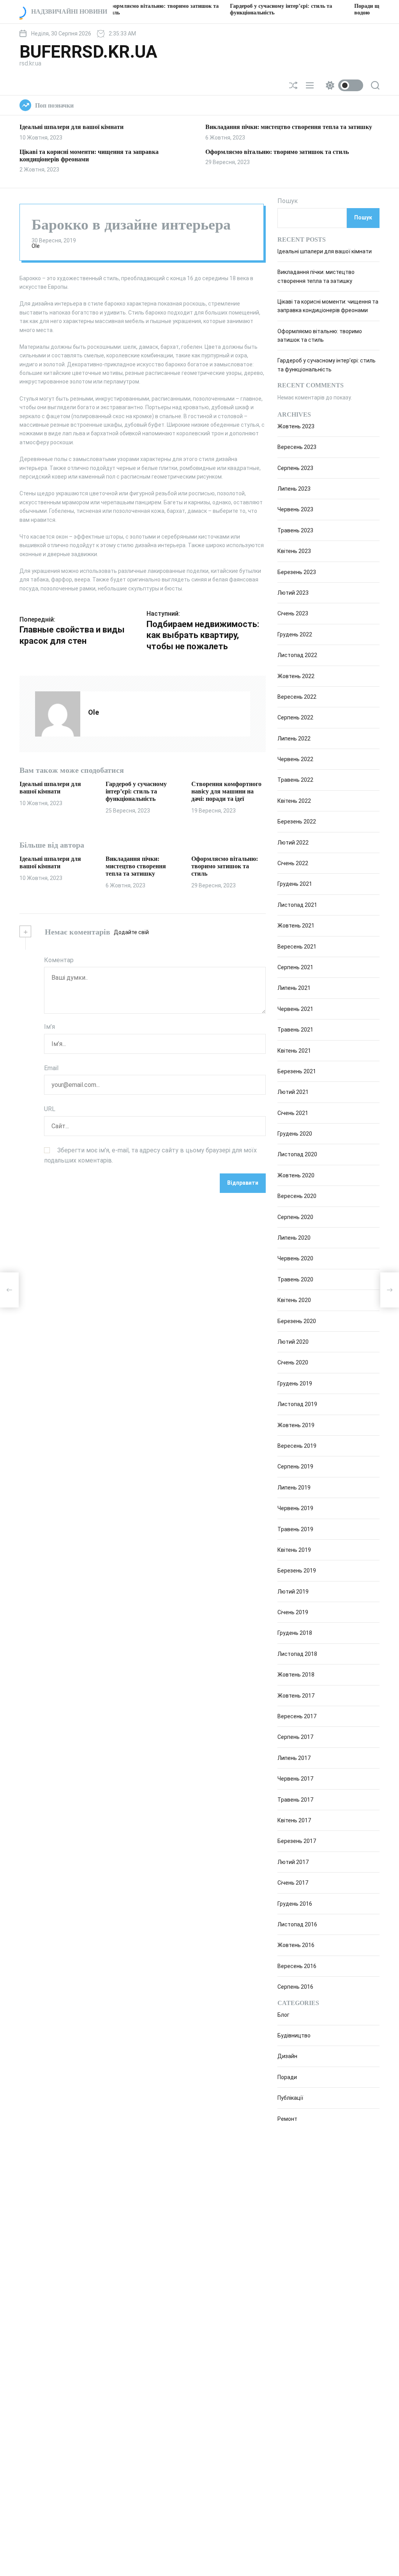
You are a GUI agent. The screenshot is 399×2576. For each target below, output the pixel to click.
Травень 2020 (295, 1279)
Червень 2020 (295, 1258)
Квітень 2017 (294, 1820)
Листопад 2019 (297, 1404)
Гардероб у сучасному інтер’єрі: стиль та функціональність (136, 791)
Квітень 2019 (294, 1550)
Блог (283, 2015)
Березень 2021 (297, 1071)
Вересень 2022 (297, 697)
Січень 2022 (293, 863)
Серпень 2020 (295, 1217)
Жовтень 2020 (296, 1175)
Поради (287, 2077)
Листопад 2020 (297, 1154)
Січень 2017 (293, 1883)
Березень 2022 (297, 822)
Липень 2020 (294, 1238)
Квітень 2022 (294, 801)
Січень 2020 (293, 1362)
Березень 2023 (297, 572)
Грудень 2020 (295, 1134)
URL (50, 1109)
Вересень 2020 (297, 1196)
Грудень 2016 (295, 1904)
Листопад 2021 (297, 905)
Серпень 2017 (295, 1737)
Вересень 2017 (297, 1716)
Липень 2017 (294, 1758)
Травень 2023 (295, 530)
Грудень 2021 (295, 884)
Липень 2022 (294, 739)
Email (51, 1068)
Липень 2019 (294, 1488)
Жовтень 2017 (296, 1696)
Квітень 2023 (294, 551)
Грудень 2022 (295, 634)
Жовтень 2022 (296, 676)
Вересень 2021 (297, 947)
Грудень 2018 (295, 1633)
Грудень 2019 (295, 1383)
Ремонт (287, 2119)
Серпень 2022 (295, 717)
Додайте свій (131, 932)
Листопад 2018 (297, 1654)
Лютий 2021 (293, 1092)
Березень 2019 (297, 1571)
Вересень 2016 (297, 1966)
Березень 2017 (297, 1841)
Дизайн (287, 2056)
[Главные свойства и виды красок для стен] (9, 1290)
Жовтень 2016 (296, 1945)
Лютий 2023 (293, 593)
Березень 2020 (297, 1321)
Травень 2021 (295, 1030)
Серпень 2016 (295, 1987)
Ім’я (49, 1027)
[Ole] (58, 714)
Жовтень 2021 (296, 926)
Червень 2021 (295, 1009)
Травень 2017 (295, 1800)
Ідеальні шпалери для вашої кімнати (72, 127)
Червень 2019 (295, 1508)
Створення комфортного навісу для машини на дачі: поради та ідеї (226, 791)
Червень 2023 (295, 509)
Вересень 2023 (297, 447)
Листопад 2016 (297, 1924)
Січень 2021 (293, 1113)
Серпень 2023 (295, 468)
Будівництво (294, 2035)
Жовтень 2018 (296, 1675)
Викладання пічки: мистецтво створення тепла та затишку (289, 127)
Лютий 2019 (293, 1592)
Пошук (288, 201)
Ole (36, 246)
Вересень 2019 (297, 1446)
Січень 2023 (293, 613)
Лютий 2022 (293, 843)
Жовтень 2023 (296, 426)
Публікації (290, 2098)
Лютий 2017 (293, 1862)
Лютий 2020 (293, 1342)
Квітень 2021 (294, 1051)
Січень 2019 (293, 1612)
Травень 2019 (295, 1529)
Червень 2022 (295, 759)
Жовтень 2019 (296, 1425)
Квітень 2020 (294, 1300)
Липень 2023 (294, 489)
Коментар (59, 960)
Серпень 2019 (295, 1466)
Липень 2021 (294, 988)
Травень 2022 (295, 780)
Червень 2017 (295, 1779)
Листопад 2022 (297, 655)
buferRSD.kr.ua (88, 52)
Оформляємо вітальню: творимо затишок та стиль (277, 152)
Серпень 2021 (295, 967)
